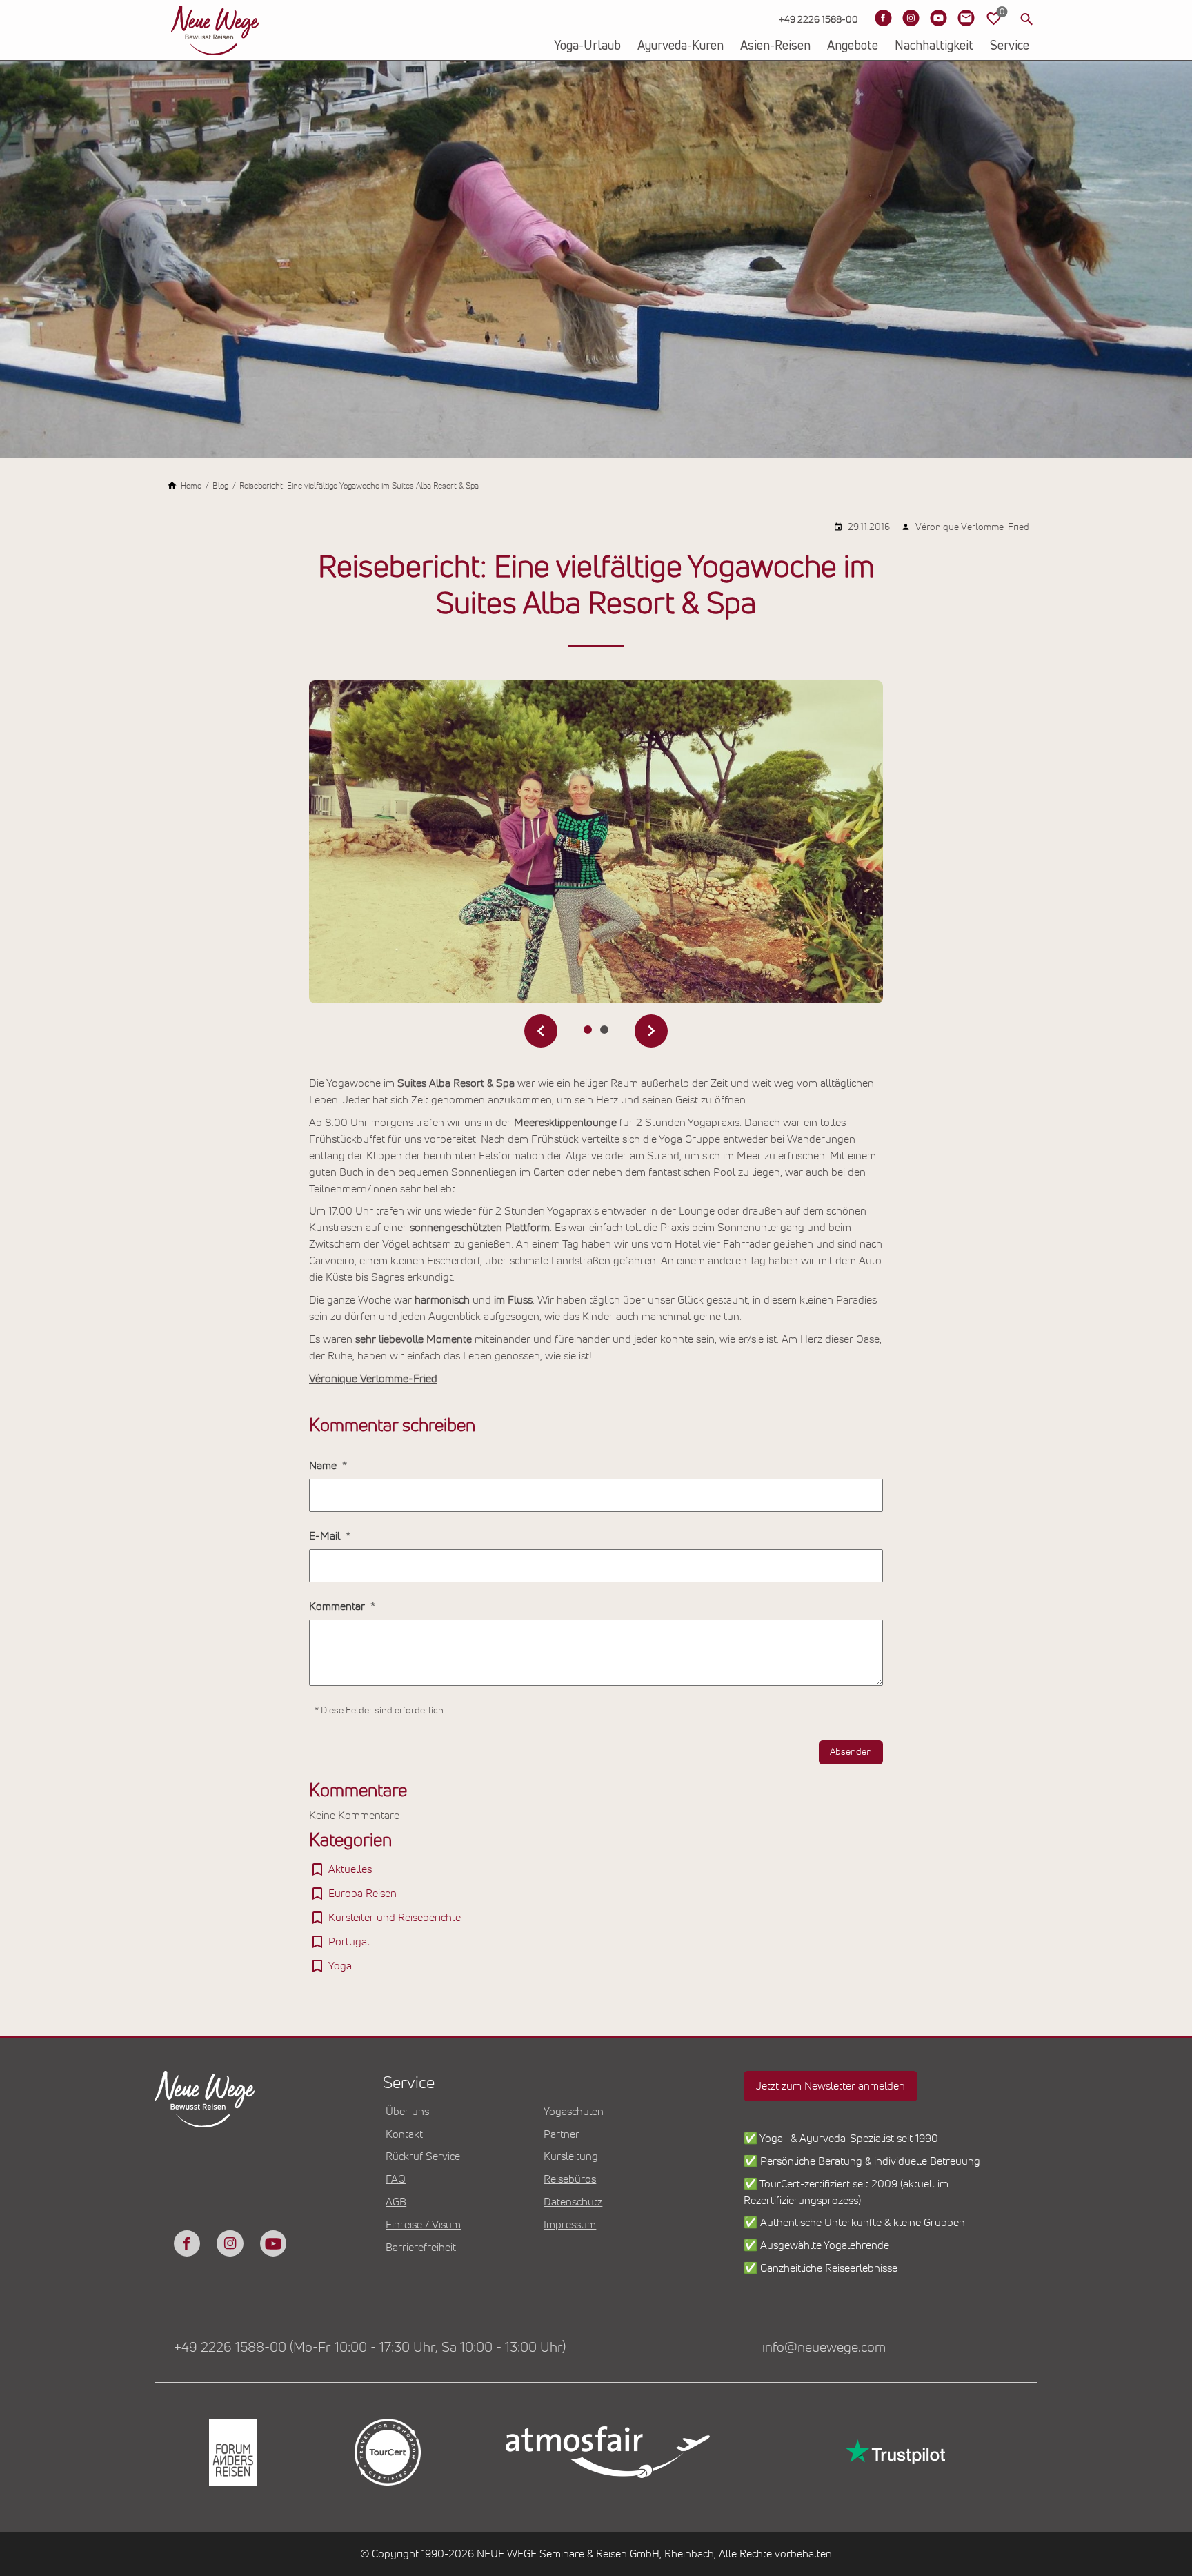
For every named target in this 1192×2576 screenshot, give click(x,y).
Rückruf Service (423, 2156)
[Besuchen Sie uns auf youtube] (273, 2243)
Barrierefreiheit (421, 2248)
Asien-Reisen (775, 46)
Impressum (570, 2225)
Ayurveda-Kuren (681, 46)
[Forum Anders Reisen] (232, 2452)
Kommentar (338, 1606)
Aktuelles (350, 1869)
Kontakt (404, 2134)
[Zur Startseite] (215, 30)
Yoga (340, 1966)
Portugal (349, 1942)
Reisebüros (570, 2179)
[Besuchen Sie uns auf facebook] (187, 2243)
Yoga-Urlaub (587, 46)
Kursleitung (571, 2156)
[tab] (588, 1030)
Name (324, 1466)
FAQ (396, 2179)
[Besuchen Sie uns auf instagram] (230, 2243)
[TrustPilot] (894, 2452)
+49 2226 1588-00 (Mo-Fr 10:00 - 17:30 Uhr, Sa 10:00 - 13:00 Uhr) (370, 2348)
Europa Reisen (362, 1894)
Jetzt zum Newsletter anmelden (831, 2086)
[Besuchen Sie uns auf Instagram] (911, 18)
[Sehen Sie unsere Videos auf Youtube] (938, 18)
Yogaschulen (574, 2112)
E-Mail (326, 1536)
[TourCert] (386, 2452)
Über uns (407, 2112)
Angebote (853, 46)
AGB (396, 2202)
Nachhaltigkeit (934, 46)
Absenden (851, 1752)
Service (1010, 46)
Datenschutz (573, 2202)
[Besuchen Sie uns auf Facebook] (883, 18)
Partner (562, 2134)
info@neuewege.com (824, 2348)
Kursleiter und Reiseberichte (395, 1918)
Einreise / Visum (423, 2225)
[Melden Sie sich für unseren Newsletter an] (966, 18)
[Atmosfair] (607, 2452)
